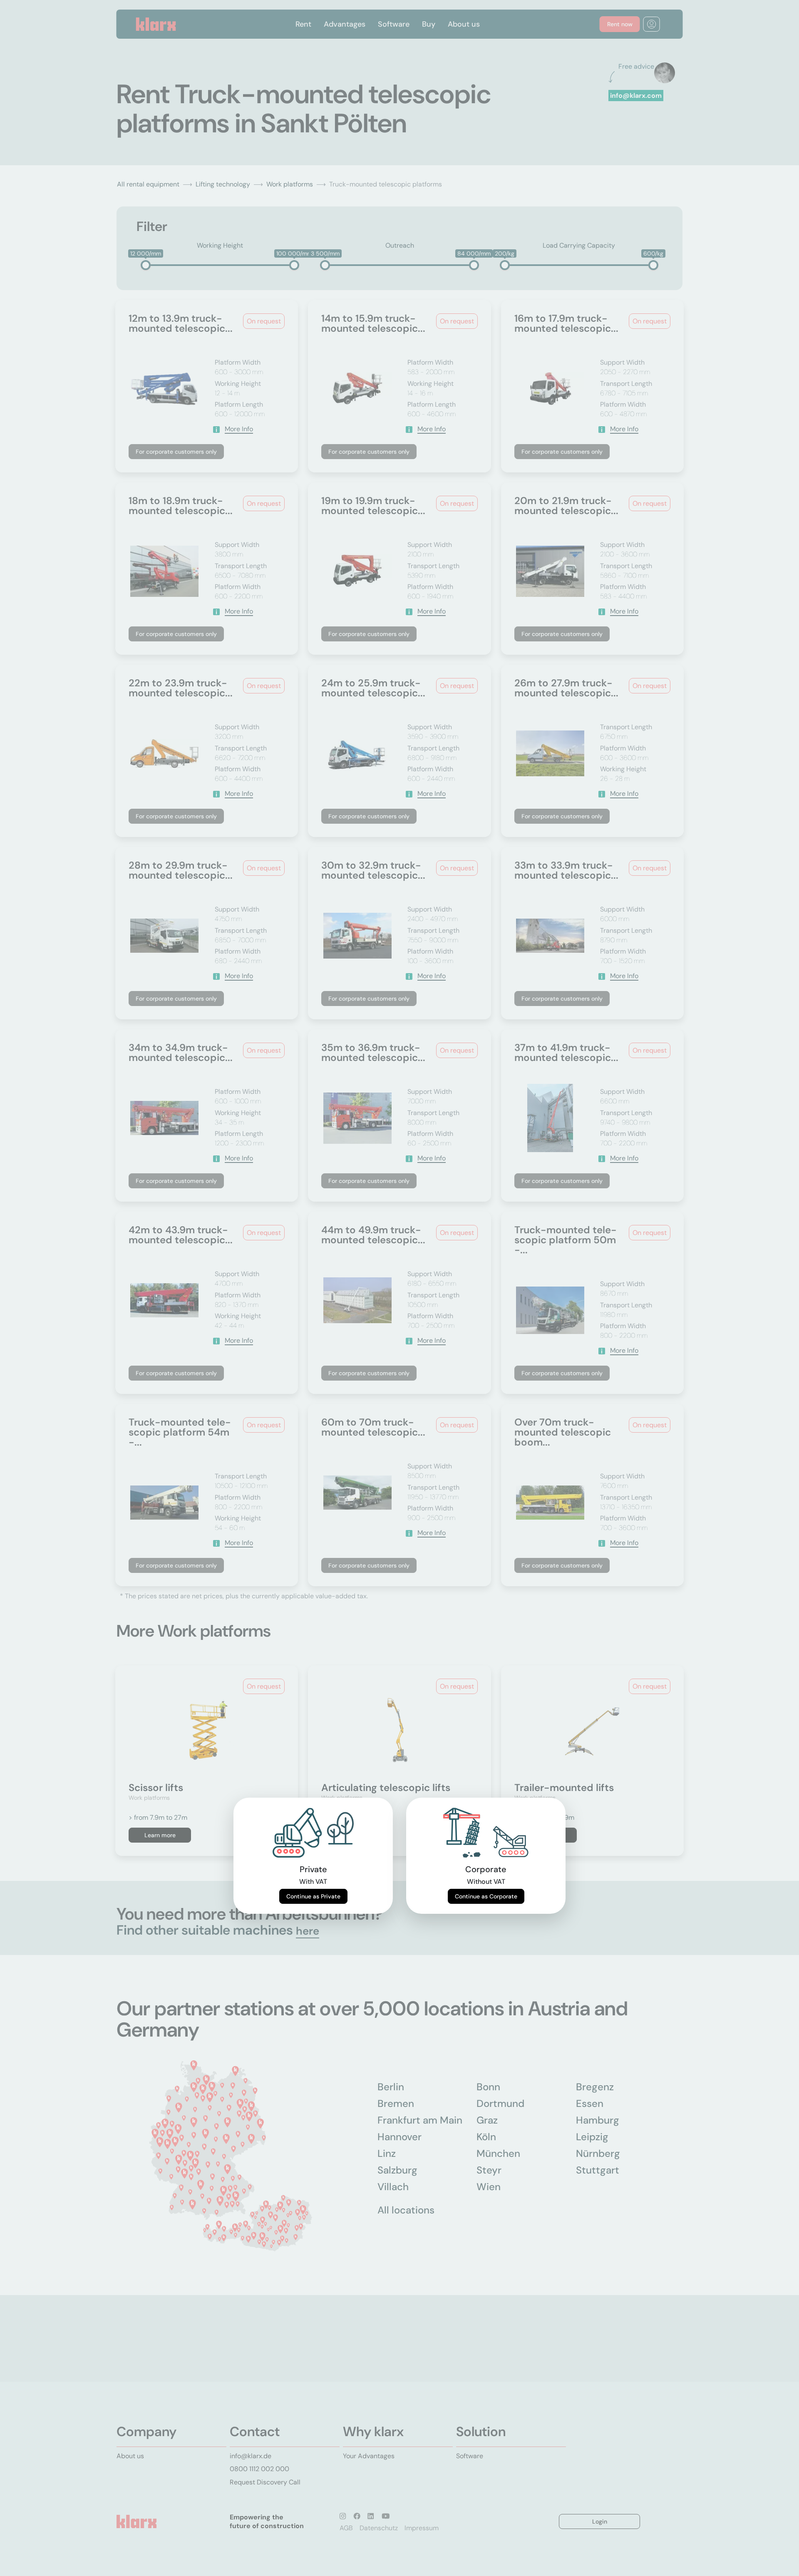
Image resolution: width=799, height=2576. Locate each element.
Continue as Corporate (486, 1896)
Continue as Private (313, 1896)
